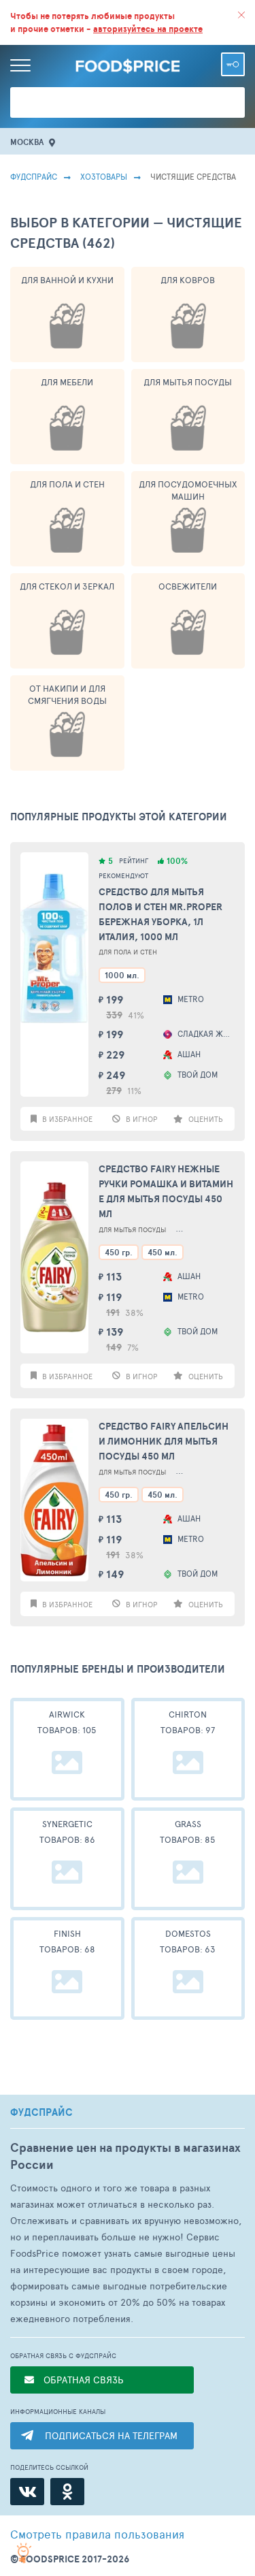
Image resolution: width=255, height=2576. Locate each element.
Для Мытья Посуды (188, 382)
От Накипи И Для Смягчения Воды (67, 694)
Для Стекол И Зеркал (67, 586)
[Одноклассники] (67, 2492)
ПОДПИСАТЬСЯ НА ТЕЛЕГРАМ (111, 2435)
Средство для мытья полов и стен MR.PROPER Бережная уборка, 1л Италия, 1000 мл (160, 914)
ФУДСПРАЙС (41, 2112)
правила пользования (97, 2534)
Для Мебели (67, 382)
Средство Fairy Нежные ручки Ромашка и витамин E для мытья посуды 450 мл (166, 1191)
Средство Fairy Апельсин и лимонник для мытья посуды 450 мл (164, 1441)
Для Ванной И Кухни (67, 280)
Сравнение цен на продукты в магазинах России (125, 2156)
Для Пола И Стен (67, 484)
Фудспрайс (34, 176)
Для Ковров (188, 280)
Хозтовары (104, 176)
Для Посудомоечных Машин (188, 490)
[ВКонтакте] (27, 2492)
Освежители (188, 586)
